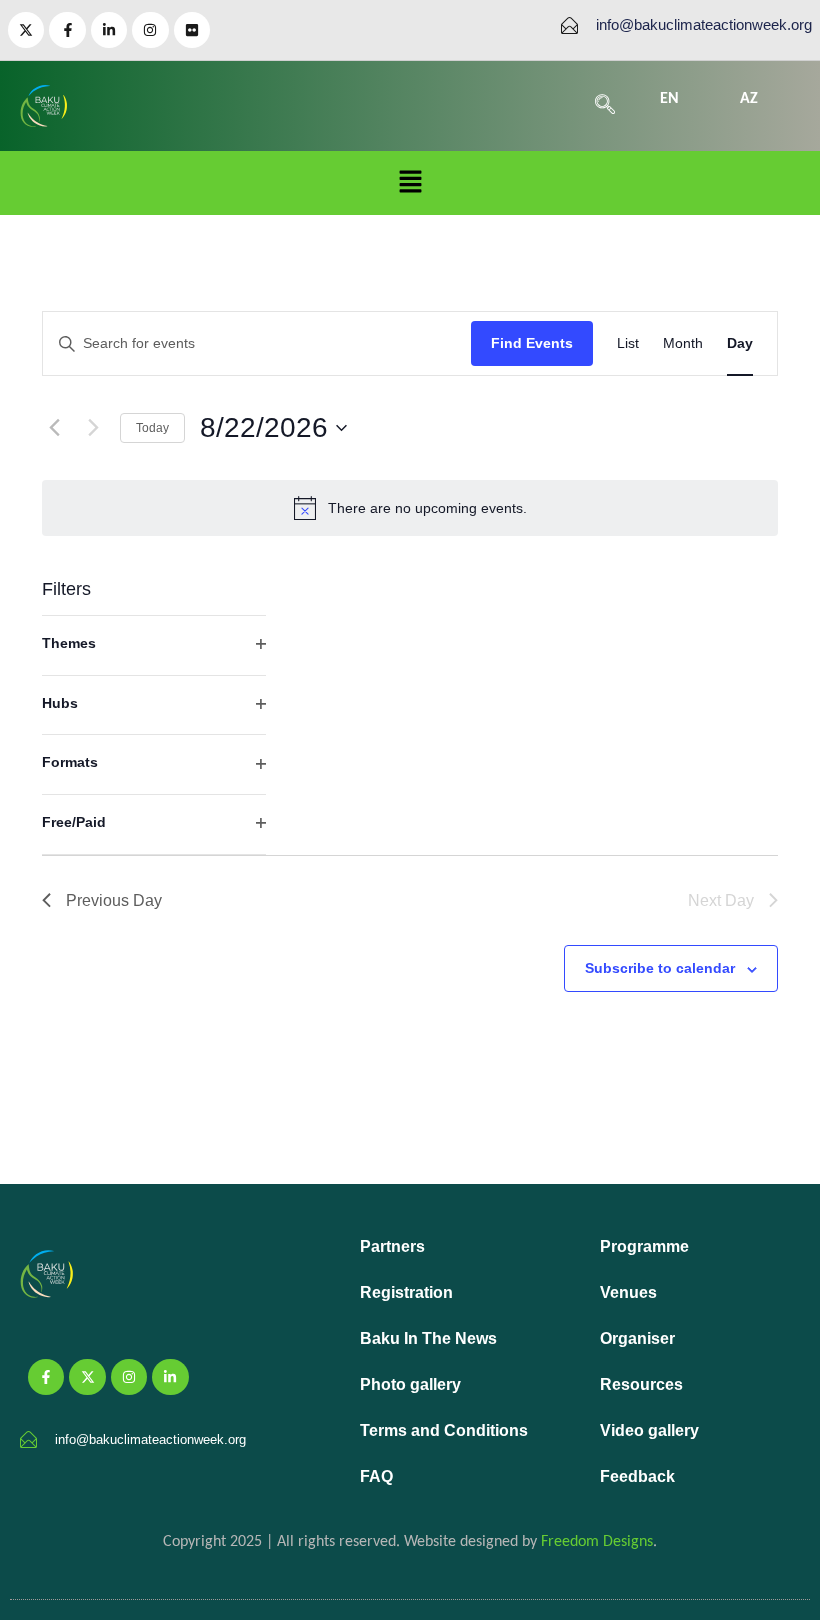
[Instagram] (150, 30)
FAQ (376, 1476)
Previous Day (114, 900)
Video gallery (649, 1430)
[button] (410, 183)
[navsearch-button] (605, 106)
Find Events (532, 343)
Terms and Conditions (444, 1430)
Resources (641, 1384)
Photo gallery (410, 1384)
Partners (392, 1246)
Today (152, 428)
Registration (406, 1292)
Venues (628, 1292)
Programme (644, 1246)
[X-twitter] (26, 30)
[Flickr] (192, 30)
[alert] (410, 508)
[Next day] (93, 428)
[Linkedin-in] (109, 30)
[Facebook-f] (67, 30)
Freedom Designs (597, 1542)
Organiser (637, 1338)
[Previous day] (54, 428)
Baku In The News (428, 1338)
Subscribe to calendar (660, 968)
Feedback (637, 1476)
